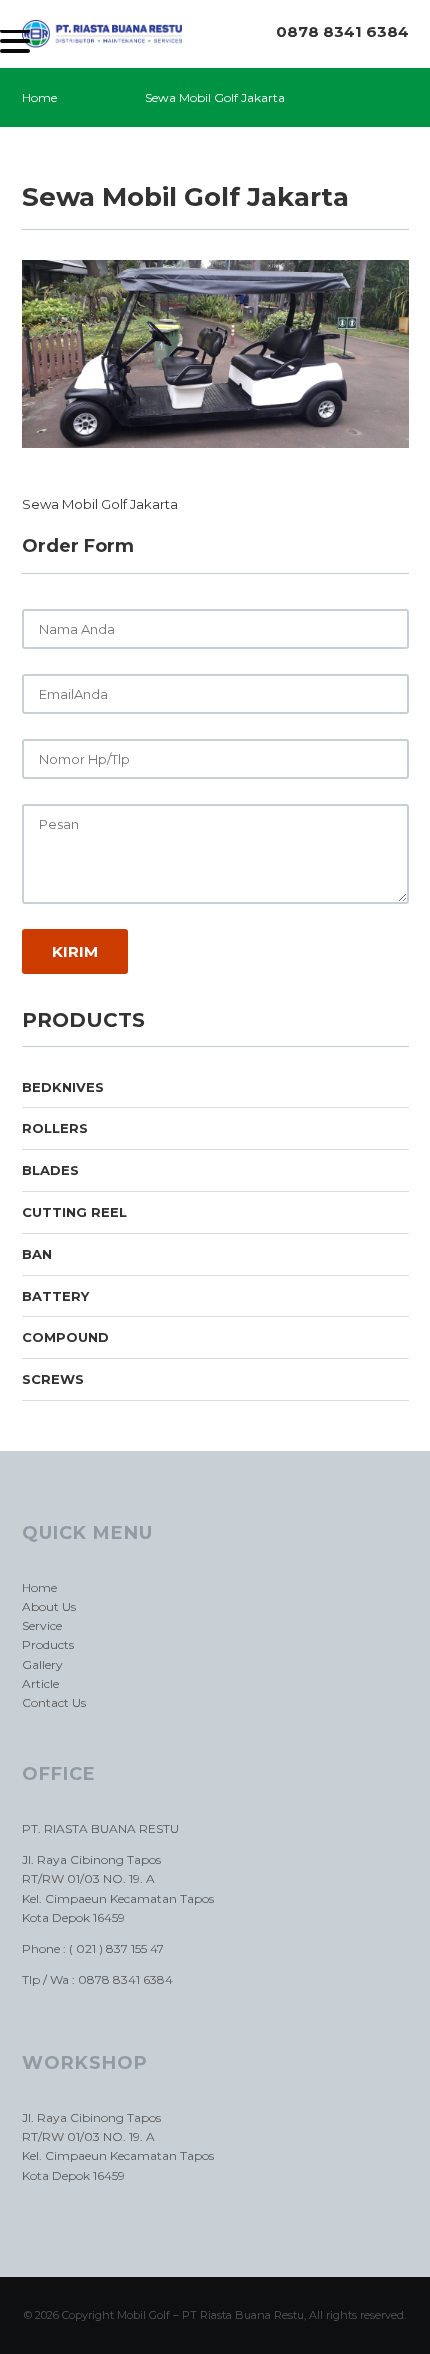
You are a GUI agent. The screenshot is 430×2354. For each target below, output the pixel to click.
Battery (55, 1296)
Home (39, 97)
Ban (37, 1254)
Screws (53, 1379)
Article (40, 1683)
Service (42, 1625)
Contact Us (54, 1702)
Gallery (42, 1664)
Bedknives (63, 1087)
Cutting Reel (74, 1212)
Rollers (55, 1128)
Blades (50, 1170)
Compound (65, 1337)
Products (48, 1644)
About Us (49, 1606)
